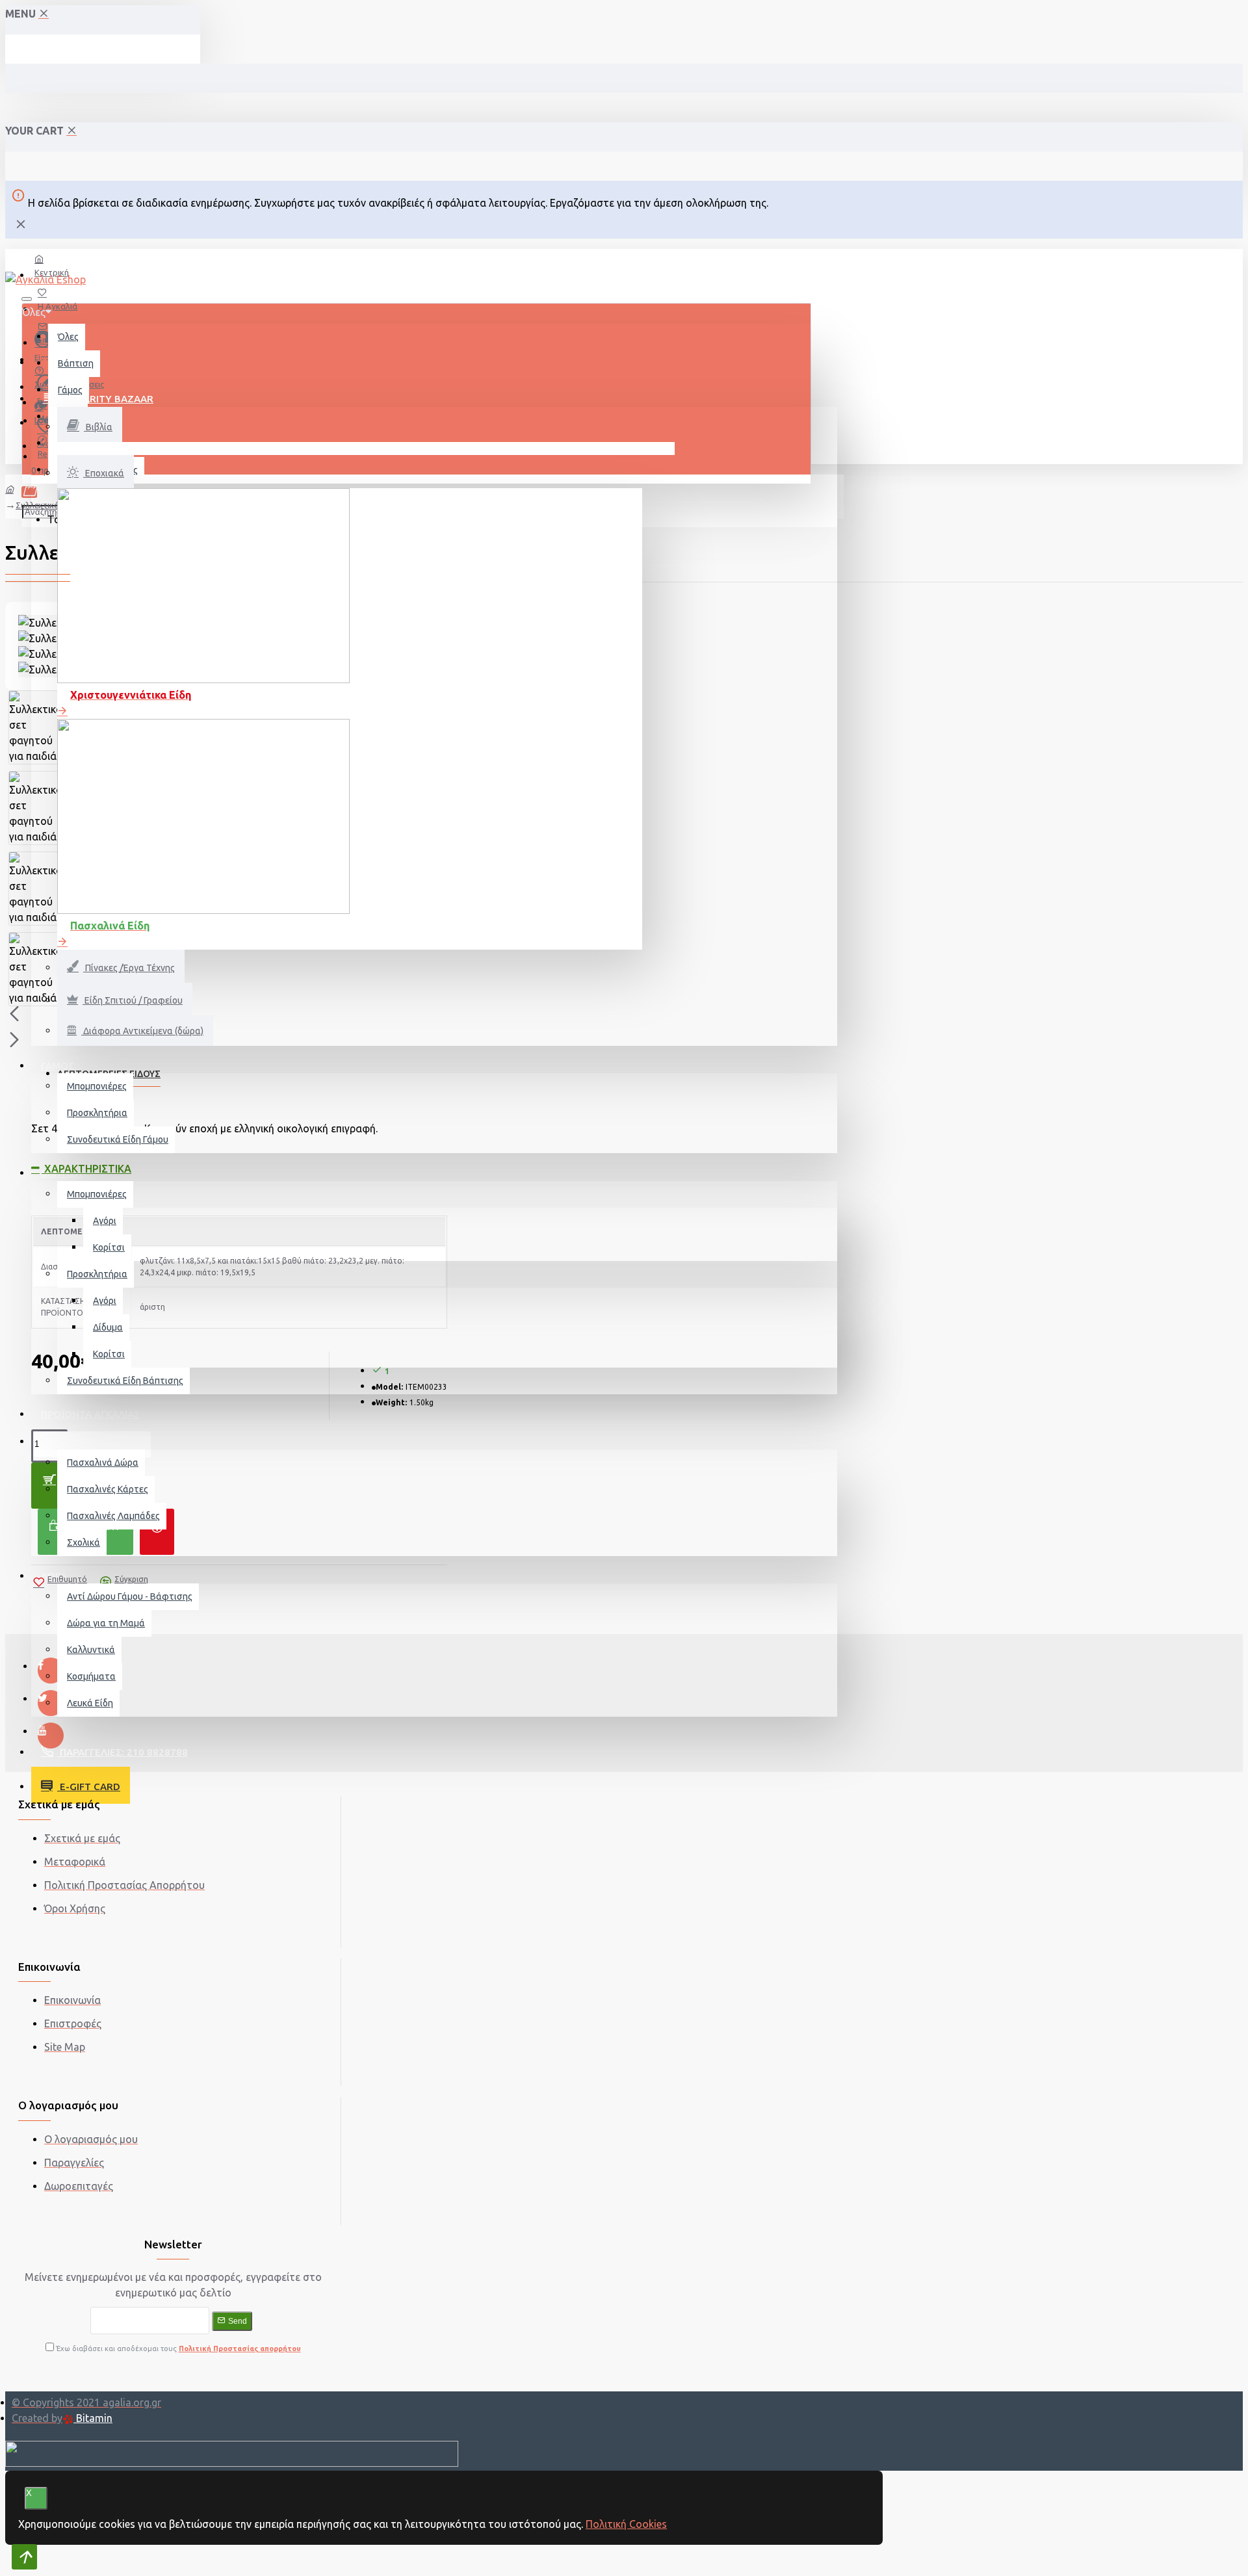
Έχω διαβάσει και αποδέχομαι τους (177, 2348)
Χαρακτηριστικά (86, 1169)
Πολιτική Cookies (626, 2524)
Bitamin (93, 2418)
